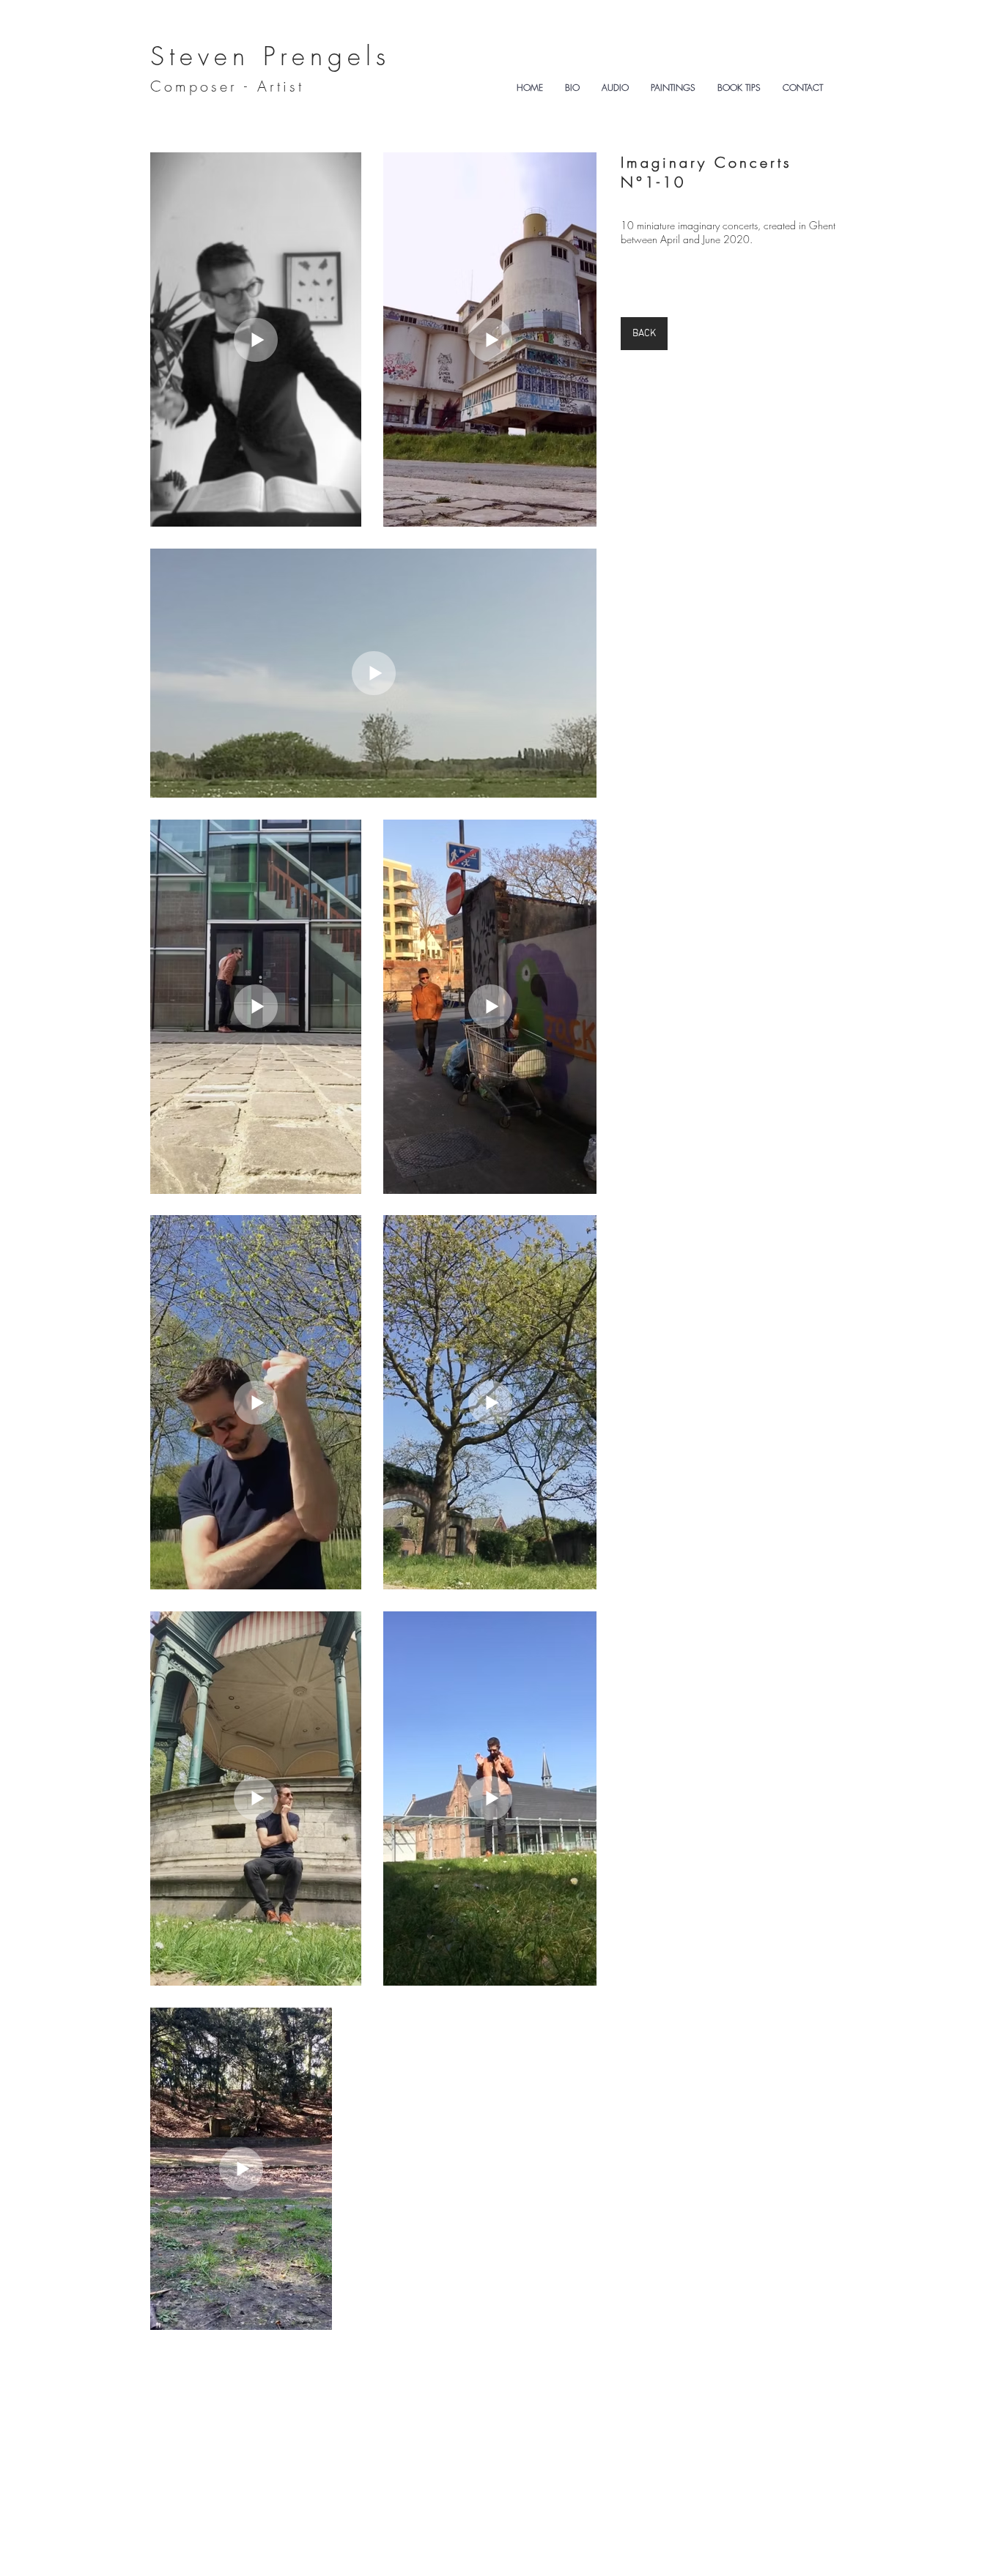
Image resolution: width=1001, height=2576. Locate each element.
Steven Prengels (270, 56)
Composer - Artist (227, 86)
